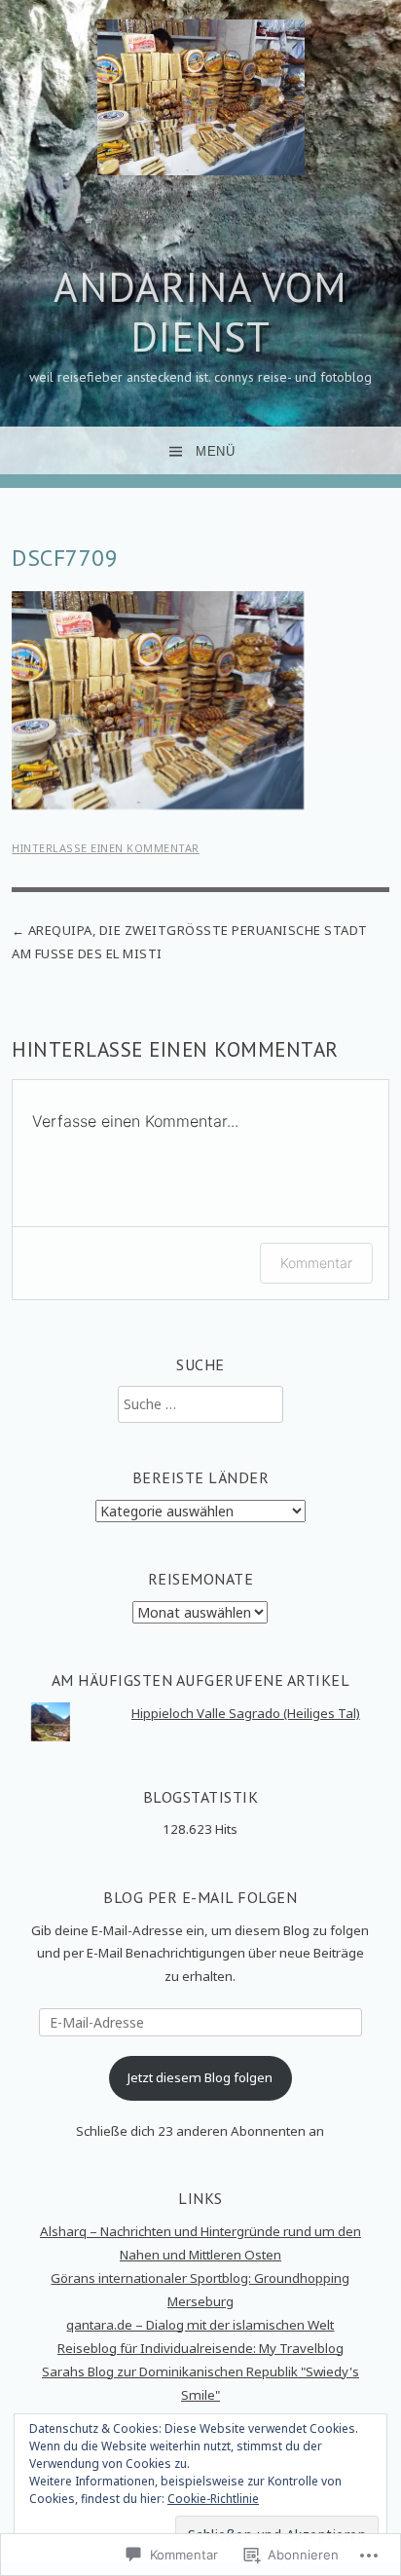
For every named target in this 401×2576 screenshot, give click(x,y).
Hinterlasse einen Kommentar (106, 848)
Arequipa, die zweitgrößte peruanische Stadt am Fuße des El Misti (190, 941)
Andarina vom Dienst (200, 311)
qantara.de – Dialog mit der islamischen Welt (200, 2325)
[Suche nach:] (200, 1404)
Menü (215, 451)
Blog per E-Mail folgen (200, 1897)
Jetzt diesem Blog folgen (200, 2077)
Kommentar (316, 1263)
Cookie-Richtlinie (213, 2499)
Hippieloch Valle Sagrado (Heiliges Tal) (246, 1713)
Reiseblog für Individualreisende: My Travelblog (200, 2348)
